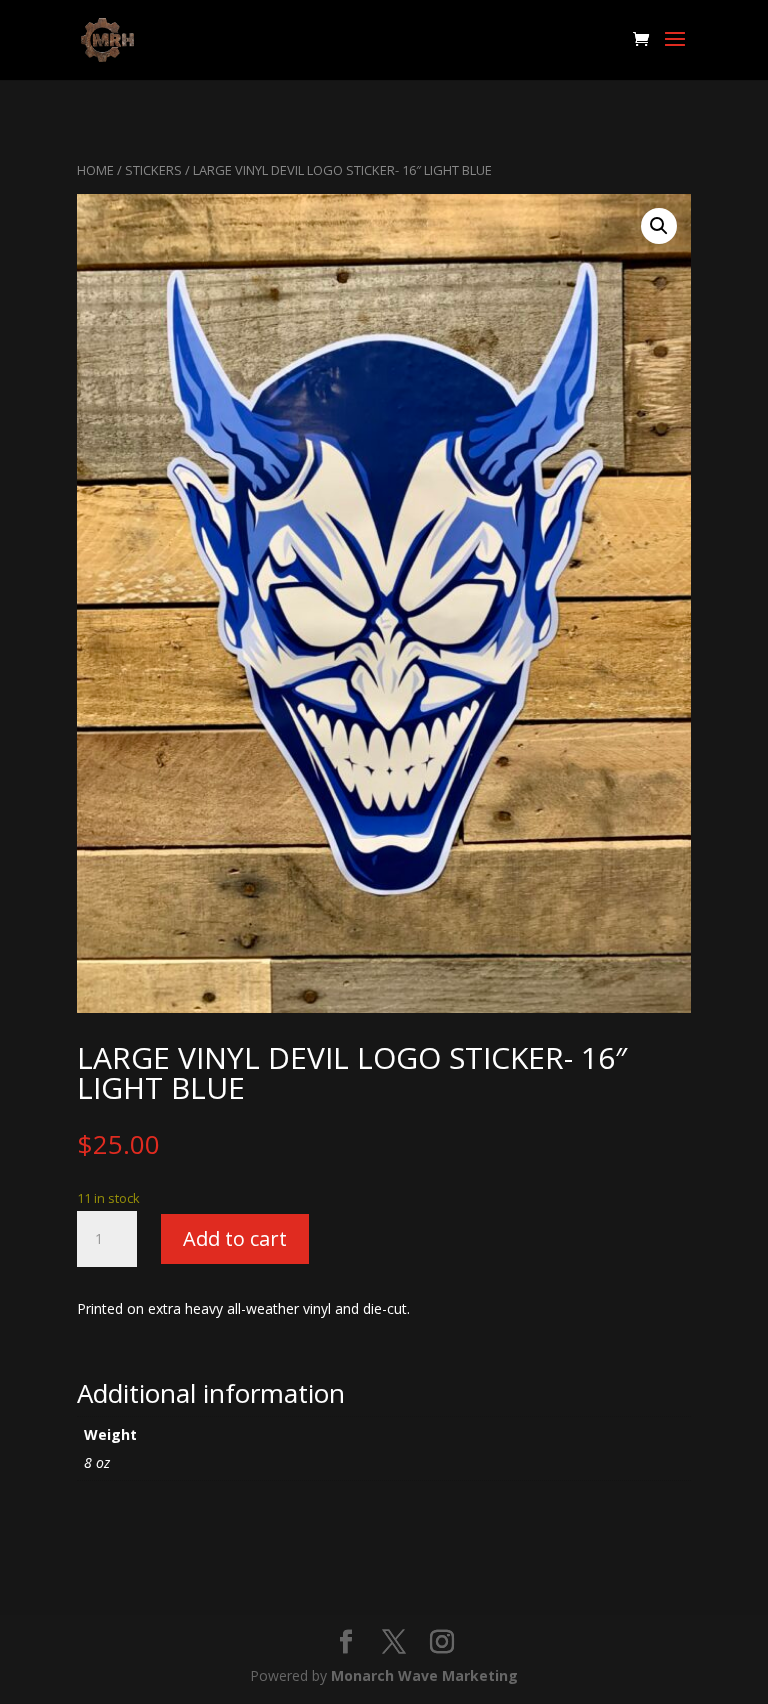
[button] (659, 226)
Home (95, 170)
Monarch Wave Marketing (424, 1675)
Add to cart (235, 1238)
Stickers (153, 170)
